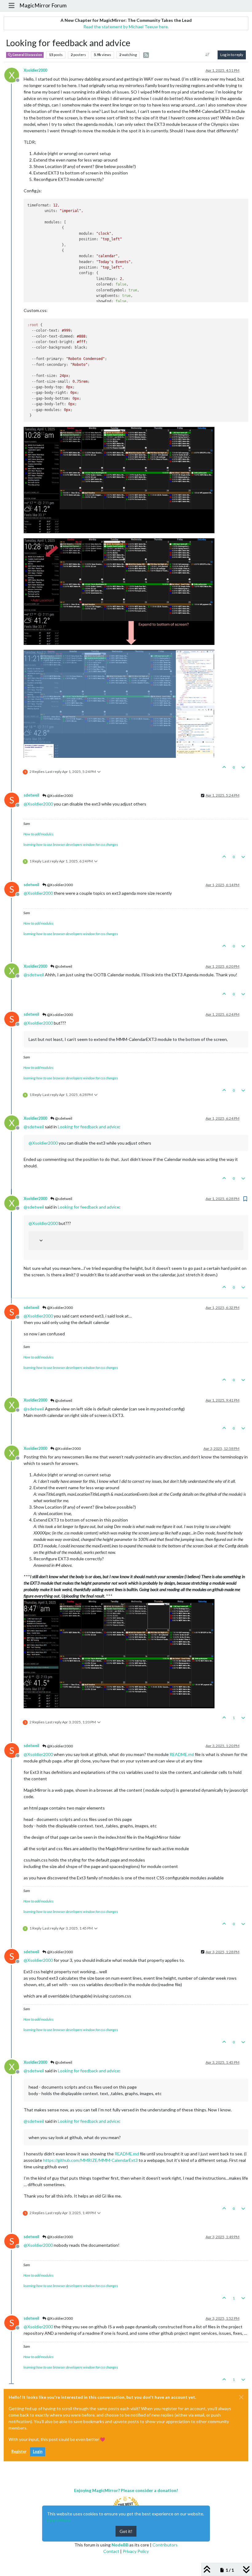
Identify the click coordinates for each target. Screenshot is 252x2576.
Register (19, 2452)
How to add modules (38, 834)
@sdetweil (63, 966)
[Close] (241, 2397)
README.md (182, 1754)
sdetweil (31, 795)
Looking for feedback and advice (89, 1127)
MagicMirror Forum (43, 5)
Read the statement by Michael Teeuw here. (126, 27)
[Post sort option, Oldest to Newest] (208, 55)
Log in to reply (232, 55)
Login (38, 2452)
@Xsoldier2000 (60, 796)
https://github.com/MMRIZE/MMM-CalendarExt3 (90, 2160)
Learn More (59, 2520)
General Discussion (27, 55)
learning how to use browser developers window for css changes (71, 844)
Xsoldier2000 (35, 70)
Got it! (126, 2531)
